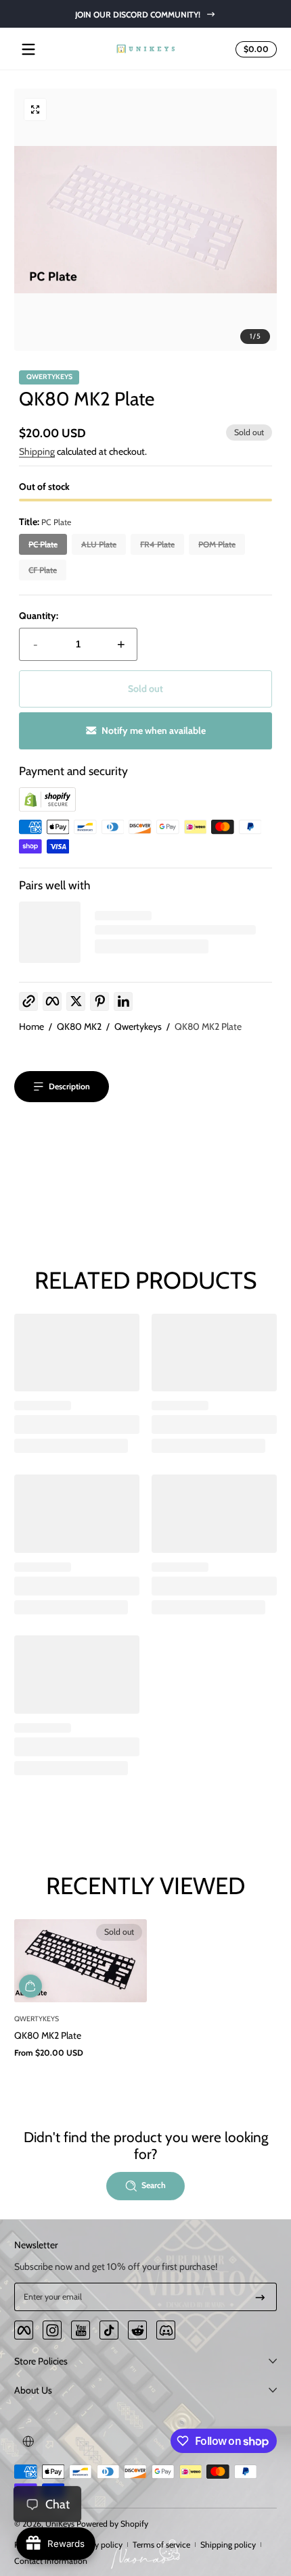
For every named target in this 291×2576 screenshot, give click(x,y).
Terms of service (161, 2545)
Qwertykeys (138, 1026)
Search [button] (154, 2185)
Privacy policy (98, 2545)
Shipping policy (228, 2545)
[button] (254, 49)
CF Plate (43, 570)
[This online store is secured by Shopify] (47, 808)
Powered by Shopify (112, 2524)
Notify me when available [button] (154, 730)
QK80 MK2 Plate (208, 1026)
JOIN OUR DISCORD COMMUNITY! (137, 14)
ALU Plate (99, 544)
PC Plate (43, 544)
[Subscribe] (260, 2297)
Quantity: (39, 616)
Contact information (51, 2561)
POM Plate (217, 544)
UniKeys (60, 2524)
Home (31, 1026)
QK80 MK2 (79, 1026)
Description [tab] (69, 1086)
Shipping (37, 451)
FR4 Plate (157, 544)
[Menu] (28, 49)
